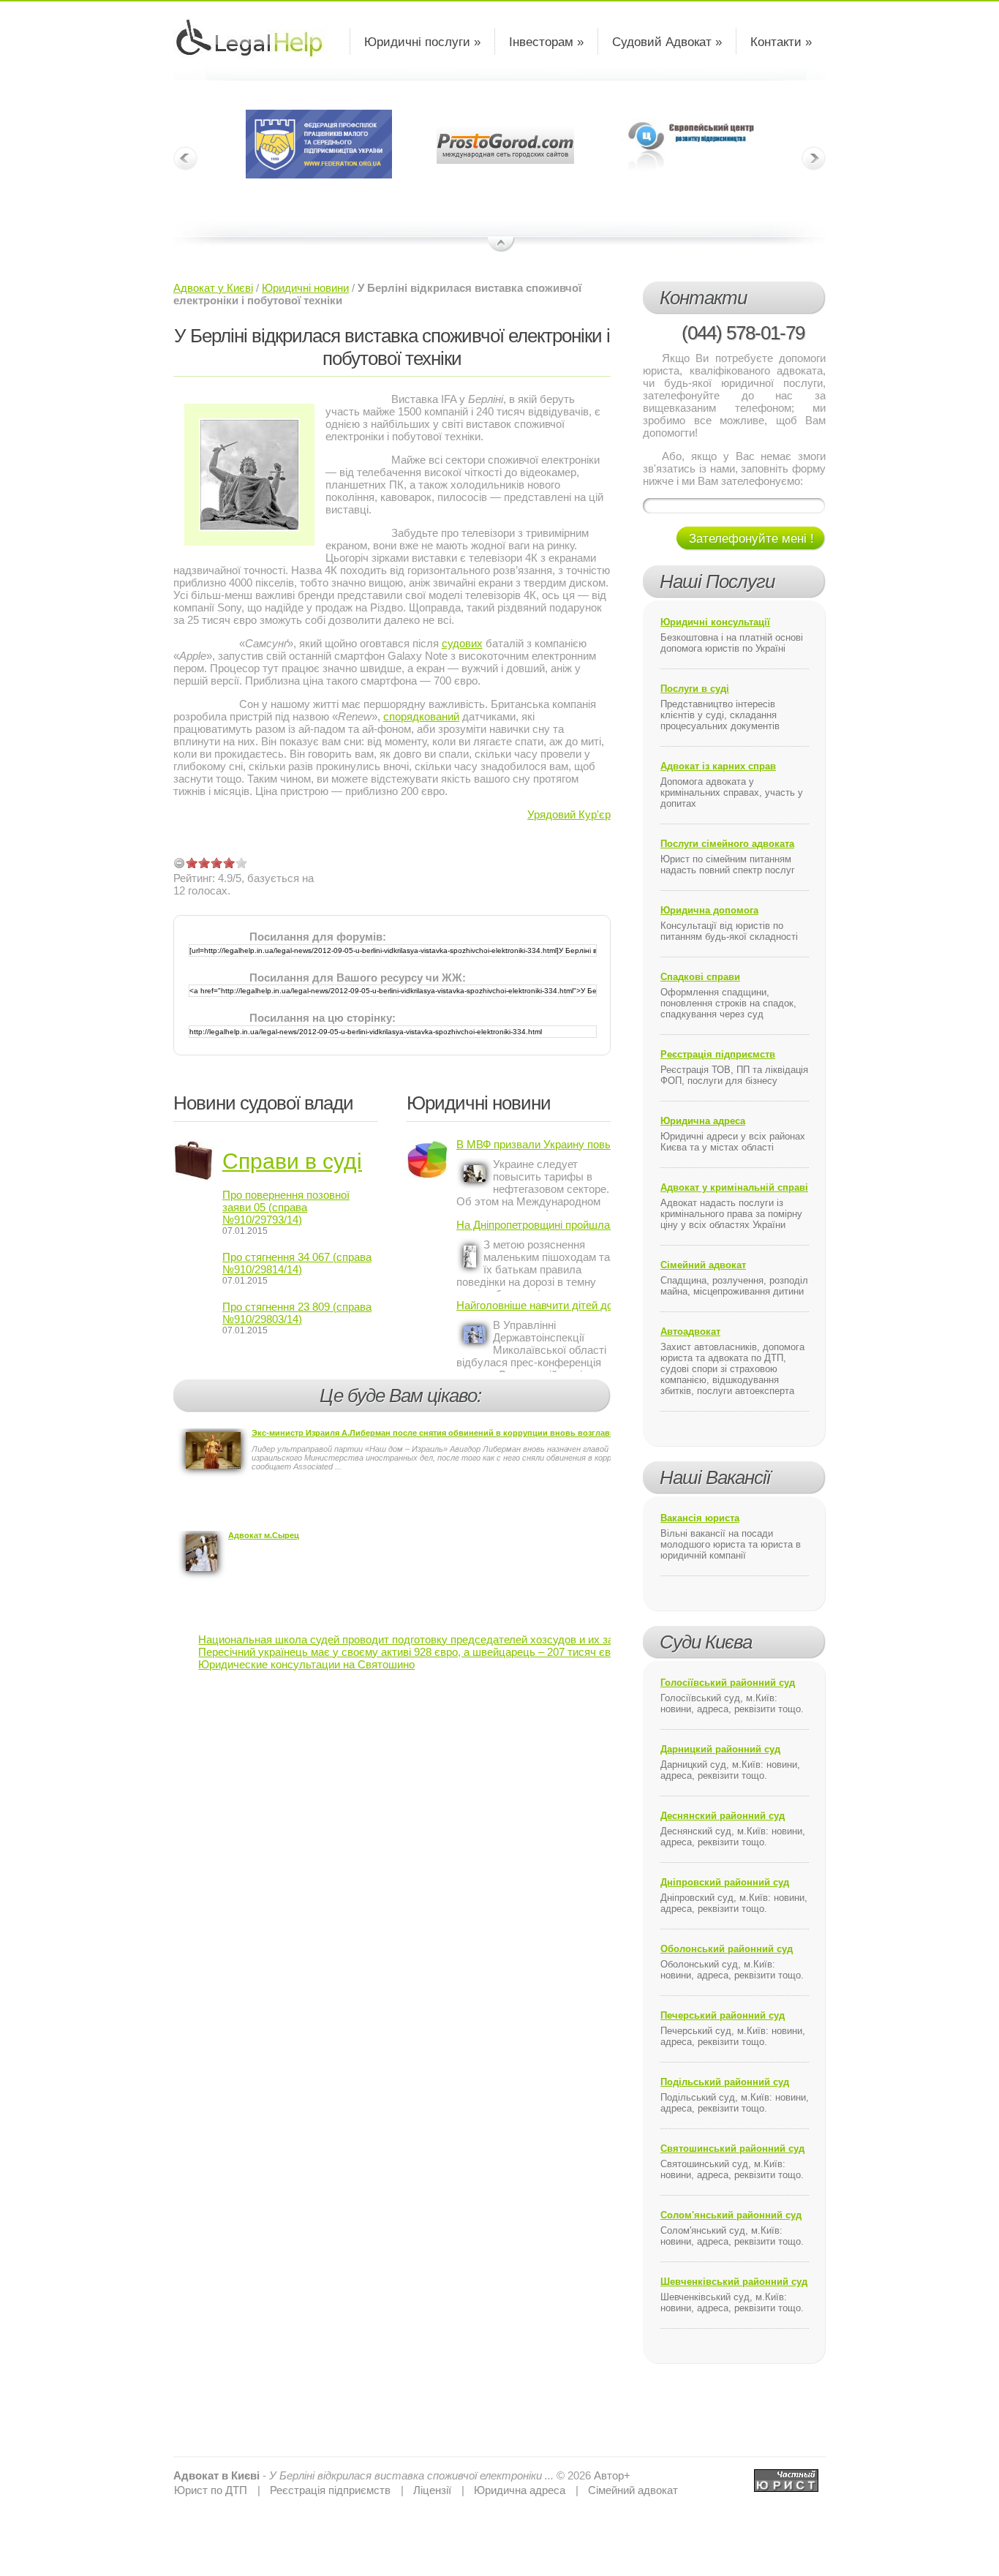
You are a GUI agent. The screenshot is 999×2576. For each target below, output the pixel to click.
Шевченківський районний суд (734, 2282)
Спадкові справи (700, 977)
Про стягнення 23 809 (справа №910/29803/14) (297, 1313)
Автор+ (612, 2475)
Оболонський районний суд (727, 1949)
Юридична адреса (703, 1121)
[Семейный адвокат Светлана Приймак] (786, 2475)
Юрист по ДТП (211, 2490)
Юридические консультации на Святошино (306, 1664)
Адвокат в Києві (216, 2475)
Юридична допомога (709, 910)
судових (462, 643)
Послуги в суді (695, 689)
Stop (501, 245)
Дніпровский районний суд (725, 1882)
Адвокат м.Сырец (264, 1535)
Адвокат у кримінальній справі (734, 1187)
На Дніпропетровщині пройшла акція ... (534, 1225)
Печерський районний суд (723, 2015)
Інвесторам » (546, 42)
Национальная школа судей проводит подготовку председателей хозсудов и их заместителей (435, 1639)
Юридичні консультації (715, 622)
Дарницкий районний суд (720, 1749)
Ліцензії (432, 2490)
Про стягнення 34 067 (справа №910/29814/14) (297, 1263)
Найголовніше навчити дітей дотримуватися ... (534, 1305)
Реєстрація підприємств (718, 1054)
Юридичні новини (305, 288)
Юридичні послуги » (422, 42)
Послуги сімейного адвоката (727, 844)
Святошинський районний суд (732, 2148)
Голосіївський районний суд (728, 1683)
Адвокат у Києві (213, 288)
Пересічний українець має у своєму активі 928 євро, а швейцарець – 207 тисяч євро (410, 1652)
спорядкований (421, 716)
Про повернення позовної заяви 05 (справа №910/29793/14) (286, 1207)
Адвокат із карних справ (718, 766)
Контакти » (781, 42)
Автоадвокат (690, 1332)
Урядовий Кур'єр (569, 814)
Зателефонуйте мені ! (751, 539)
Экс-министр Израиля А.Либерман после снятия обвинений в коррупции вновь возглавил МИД (446, 1433)
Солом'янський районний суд (731, 2215)
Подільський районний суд (725, 2082)
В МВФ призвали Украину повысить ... (534, 1144)
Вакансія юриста (700, 1518)
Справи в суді (292, 1161)
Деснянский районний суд (723, 1816)
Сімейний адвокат (703, 1265)
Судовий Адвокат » (667, 42)
